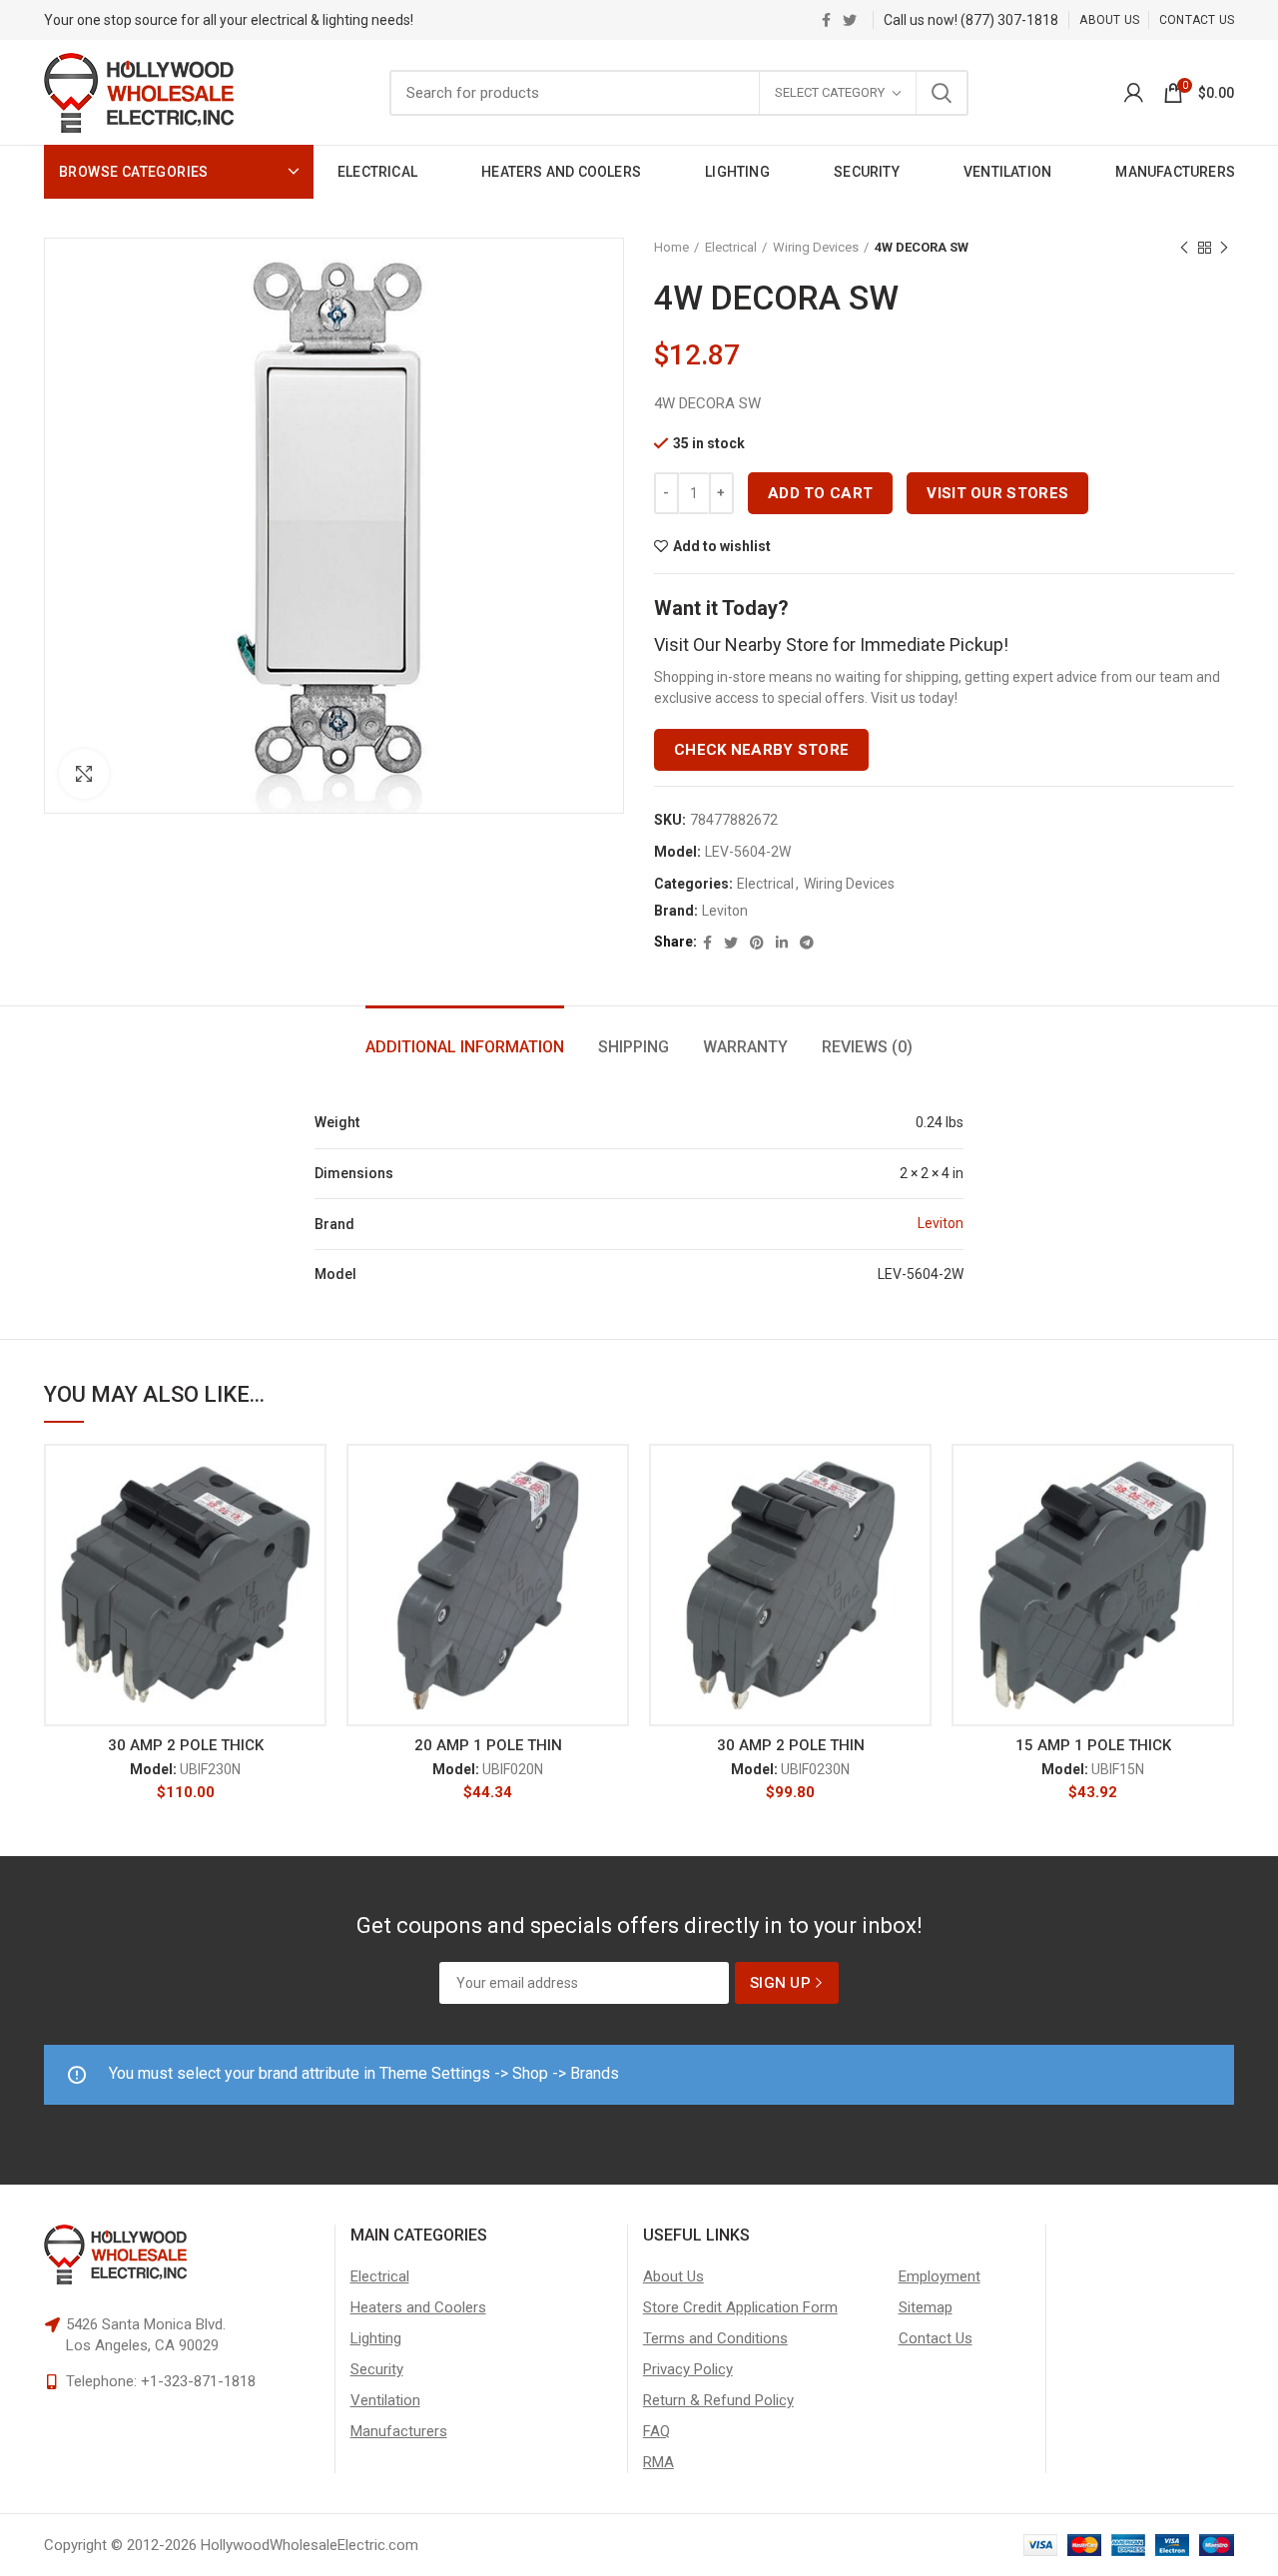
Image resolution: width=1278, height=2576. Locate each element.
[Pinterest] (757, 943)
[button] (312, 1521)
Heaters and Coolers (418, 2307)
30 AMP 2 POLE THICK (186, 1745)
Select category (830, 92)
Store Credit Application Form (740, 2307)
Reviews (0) (867, 1047)
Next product (1224, 248)
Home (671, 247)
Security (377, 2369)
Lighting (376, 2338)
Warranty (745, 1047)
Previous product (1184, 248)
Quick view (312, 1566)
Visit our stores (997, 493)
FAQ (656, 2431)
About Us (673, 2276)
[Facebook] (826, 20)
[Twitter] (850, 20)
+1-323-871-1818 (198, 2381)
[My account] (1134, 93)
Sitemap (926, 2307)
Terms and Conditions (715, 2338)
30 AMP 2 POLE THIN (791, 1745)
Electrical (731, 247)
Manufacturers (399, 2431)
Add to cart (820, 493)
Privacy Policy (688, 2369)
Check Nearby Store (761, 750)
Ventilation (385, 2400)
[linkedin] (782, 943)
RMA (658, 2462)
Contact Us (936, 2338)
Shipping (634, 1047)
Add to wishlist (722, 546)
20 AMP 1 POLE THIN (488, 1745)
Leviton (725, 911)
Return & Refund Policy (718, 2400)
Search (942, 93)
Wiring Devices (816, 247)
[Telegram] (807, 943)
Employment (940, 2276)
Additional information (465, 1047)
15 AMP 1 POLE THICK (1093, 1745)
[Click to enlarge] (84, 774)
